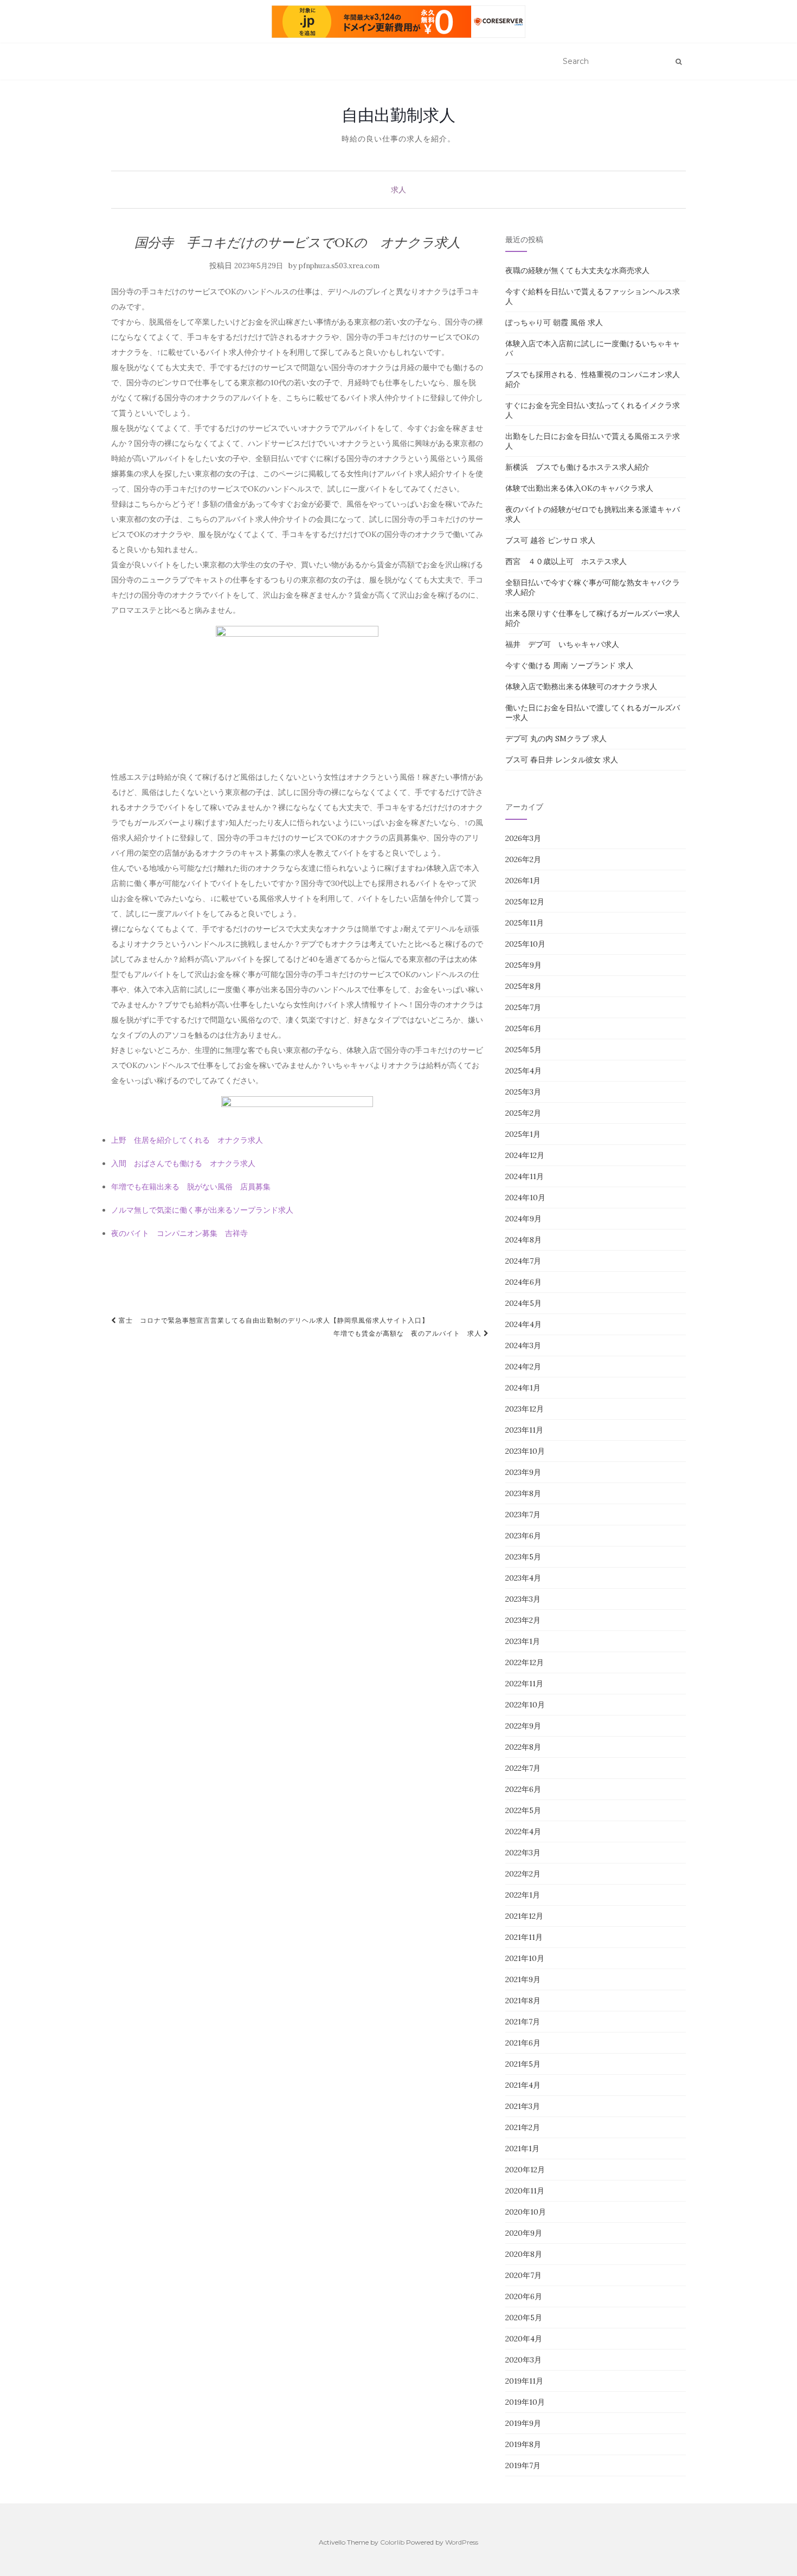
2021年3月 (523, 2106)
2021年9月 (523, 1979)
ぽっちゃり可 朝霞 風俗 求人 (554, 322)
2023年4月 (523, 1578)
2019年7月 (523, 2465)
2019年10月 (525, 2402)
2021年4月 (523, 2085)
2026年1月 (523, 881)
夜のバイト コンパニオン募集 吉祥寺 (179, 1233)
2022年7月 (523, 1768)
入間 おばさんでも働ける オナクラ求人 (183, 1163)
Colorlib (392, 2542)
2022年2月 (523, 1874)
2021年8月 (523, 2001)
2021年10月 (525, 1958)
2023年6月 (523, 1536)
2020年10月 (526, 2212)
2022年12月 (525, 1662)
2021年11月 (524, 1937)
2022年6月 (523, 1789)
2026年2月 (523, 859)
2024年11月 (525, 1176)
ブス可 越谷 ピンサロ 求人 (550, 540)
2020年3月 (523, 2360)
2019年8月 (523, 2444)
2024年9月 (523, 1219)
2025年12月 (525, 902)
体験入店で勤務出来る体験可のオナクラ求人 (581, 687)
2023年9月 (523, 1472)
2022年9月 (523, 1726)
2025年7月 (523, 1007)
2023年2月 (523, 1620)
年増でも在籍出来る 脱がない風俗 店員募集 (191, 1187)
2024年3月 (523, 1345)
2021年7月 (523, 2022)
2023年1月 (523, 1641)
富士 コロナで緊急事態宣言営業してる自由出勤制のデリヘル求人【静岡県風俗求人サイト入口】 (273, 1320)
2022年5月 (523, 1810)
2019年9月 (523, 2423)
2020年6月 (524, 2296)
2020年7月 (523, 2275)
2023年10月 (525, 1451)
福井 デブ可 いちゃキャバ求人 (562, 644)
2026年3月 (523, 838)
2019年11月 (524, 2381)
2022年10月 (525, 1705)
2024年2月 (523, 1367)
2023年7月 (523, 1514)
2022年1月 (523, 1895)
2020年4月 (524, 2339)
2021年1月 (522, 2148)
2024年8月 (523, 1240)
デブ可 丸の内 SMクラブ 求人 (556, 739)
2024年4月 (523, 1324)
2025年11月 (525, 923)
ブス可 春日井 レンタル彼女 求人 (562, 760)
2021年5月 (523, 2064)
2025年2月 (523, 1113)
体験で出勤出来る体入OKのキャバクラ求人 (579, 488)
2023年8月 (523, 1493)
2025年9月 (523, 965)
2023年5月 (523, 1557)
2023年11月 (524, 1430)
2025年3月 (523, 1092)
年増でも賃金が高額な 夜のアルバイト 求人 (409, 1333)
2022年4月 (523, 1831)
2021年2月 (523, 2127)
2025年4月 (523, 1071)
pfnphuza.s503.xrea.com (339, 266)
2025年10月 (525, 944)
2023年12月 (525, 1409)
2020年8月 (524, 2254)
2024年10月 (525, 1198)
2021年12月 (524, 1916)
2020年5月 (524, 2318)
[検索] (679, 62)
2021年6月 (523, 2043)
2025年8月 (523, 986)
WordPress (462, 2542)
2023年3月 (523, 1599)
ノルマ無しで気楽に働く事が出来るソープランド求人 (202, 1210)
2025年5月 (523, 1050)
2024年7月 (523, 1261)
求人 (398, 190)
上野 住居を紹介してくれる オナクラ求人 (187, 1140)
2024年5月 (523, 1303)
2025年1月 (523, 1134)
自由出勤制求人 (398, 115)
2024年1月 (523, 1388)
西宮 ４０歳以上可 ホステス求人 (566, 561)
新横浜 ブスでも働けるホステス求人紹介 (577, 467)
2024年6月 (523, 1282)
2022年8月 (523, 1747)
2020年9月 (524, 2233)
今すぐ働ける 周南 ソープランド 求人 (569, 665)
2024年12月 (525, 1155)
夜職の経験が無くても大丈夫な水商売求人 (577, 270)
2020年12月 (525, 2170)
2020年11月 (525, 2191)
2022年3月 (523, 1853)
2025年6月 (523, 1028)
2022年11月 (524, 1684)
